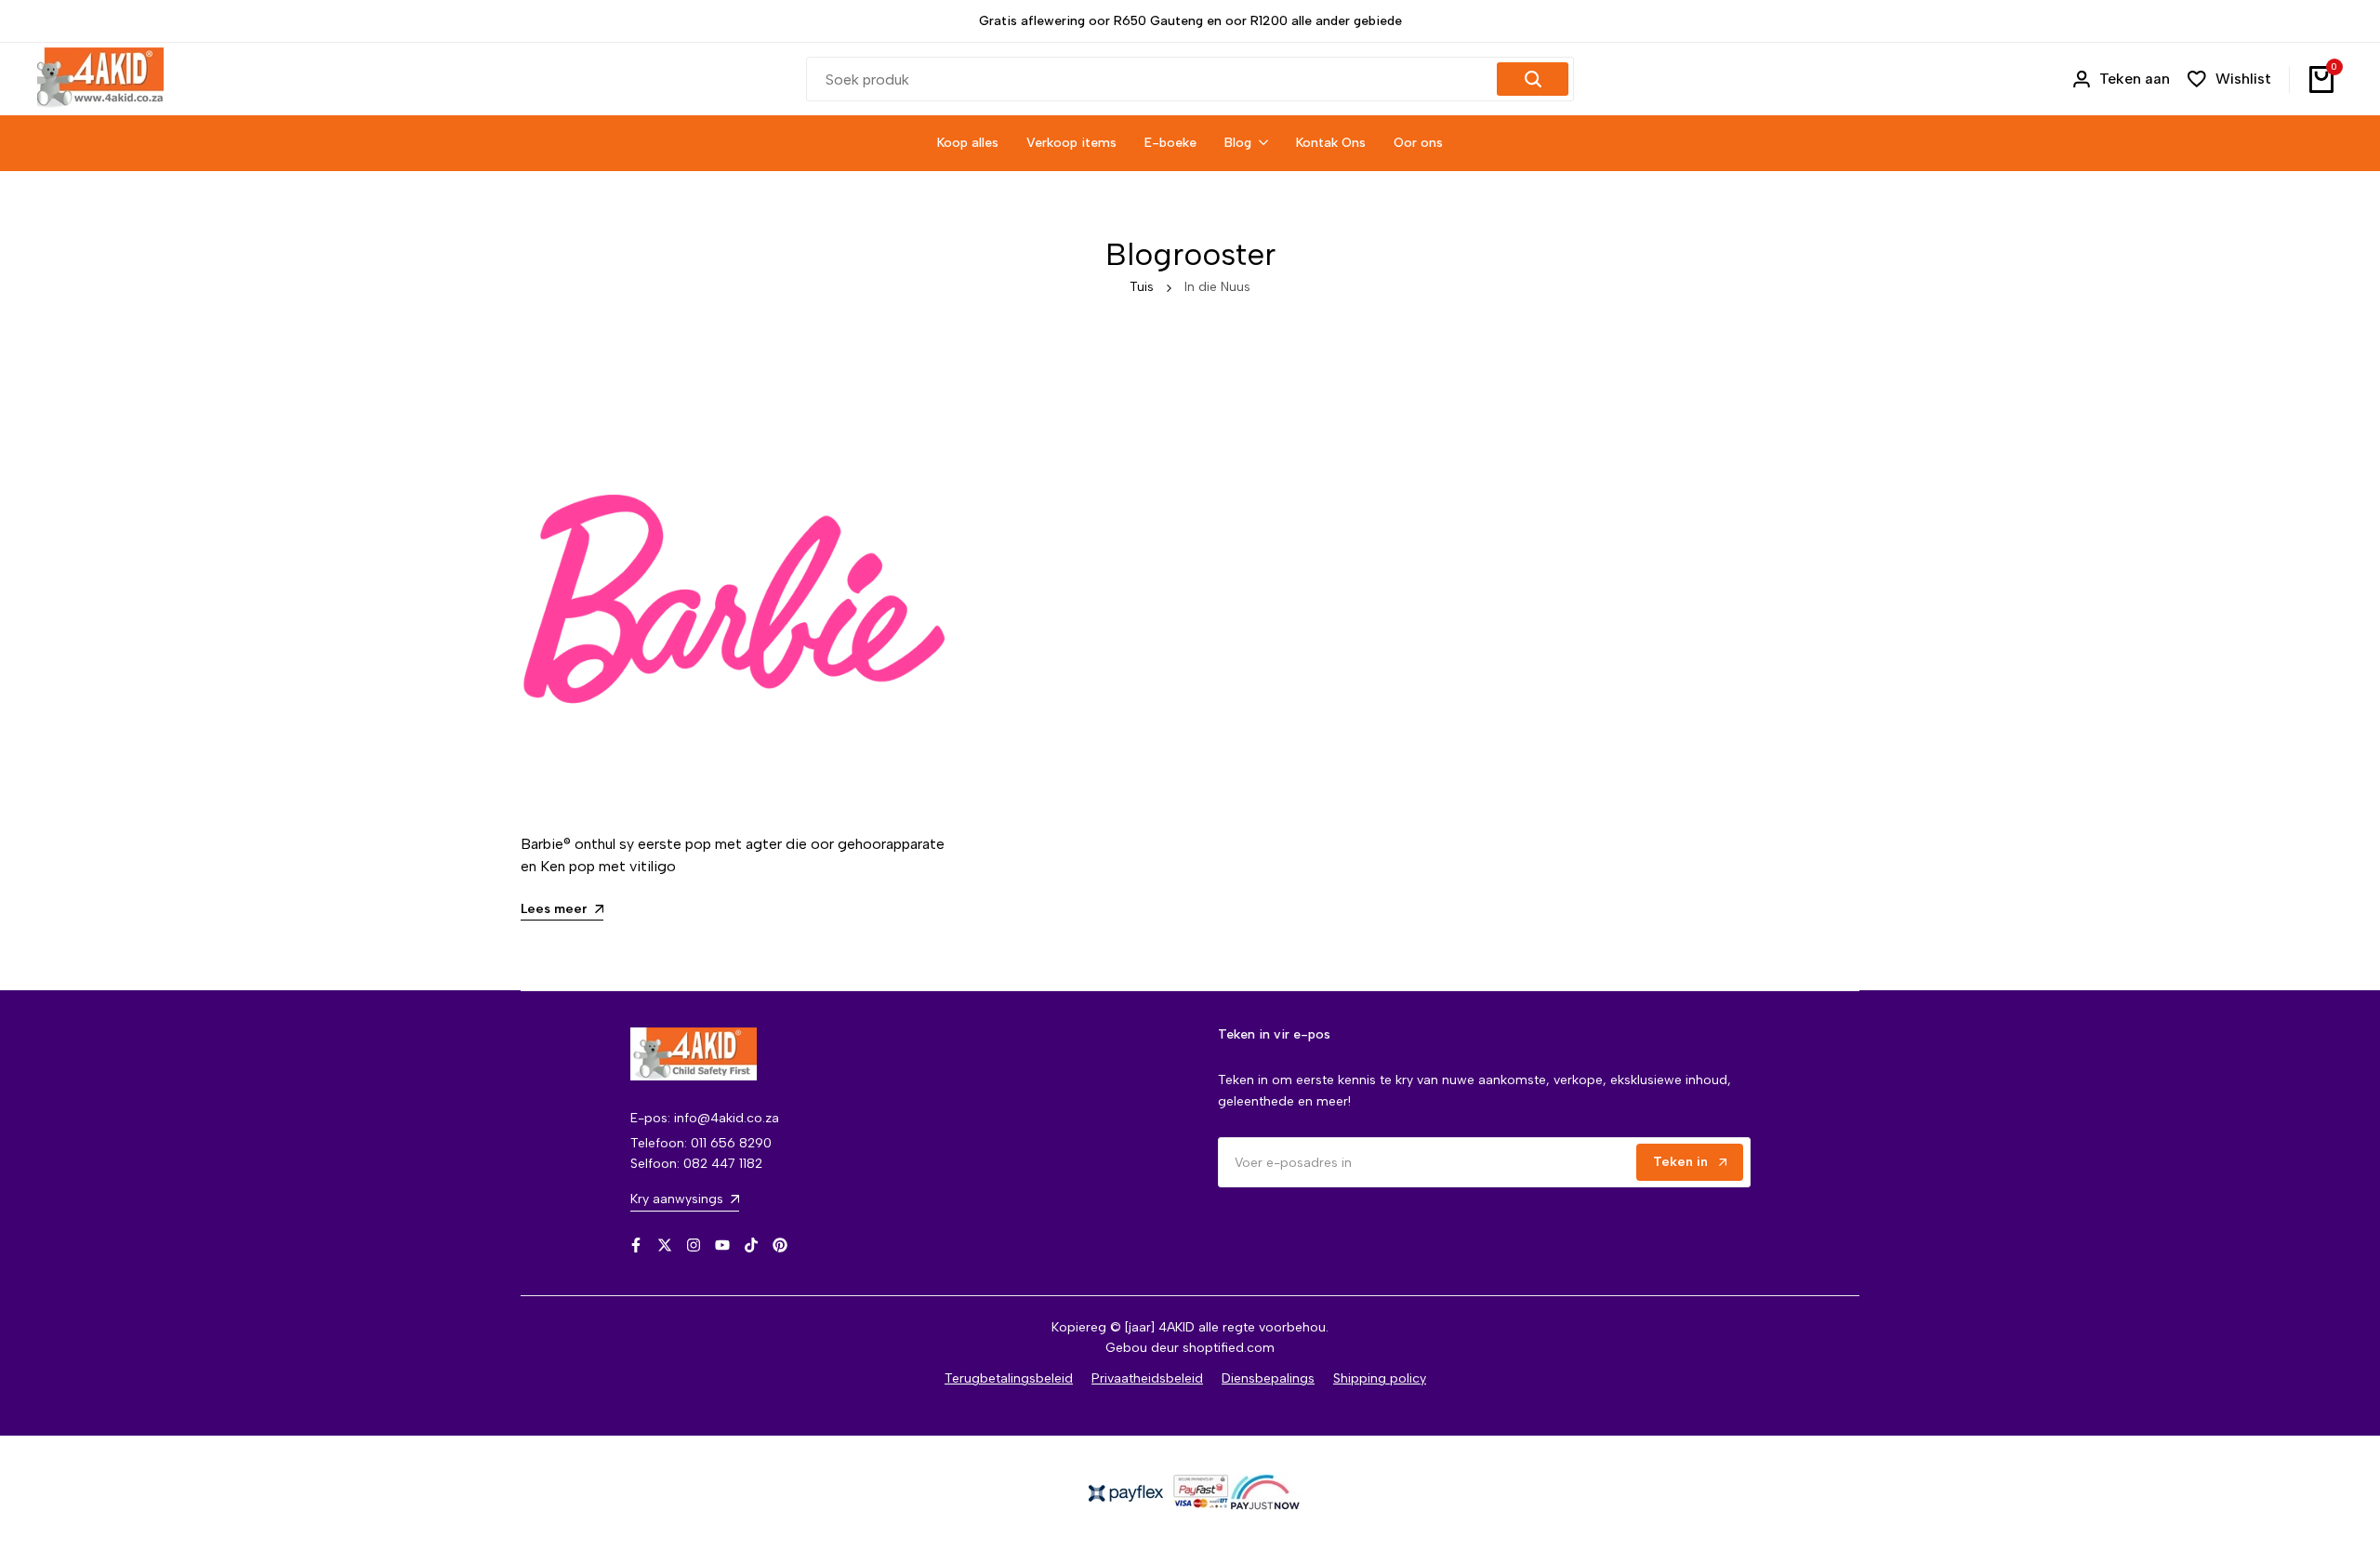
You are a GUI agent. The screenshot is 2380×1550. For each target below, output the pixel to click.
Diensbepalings (1268, 1378)
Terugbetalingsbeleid (1009, 1378)
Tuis (1142, 287)
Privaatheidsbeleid (1147, 1378)
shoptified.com (1229, 1348)
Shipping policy (1380, 1378)
